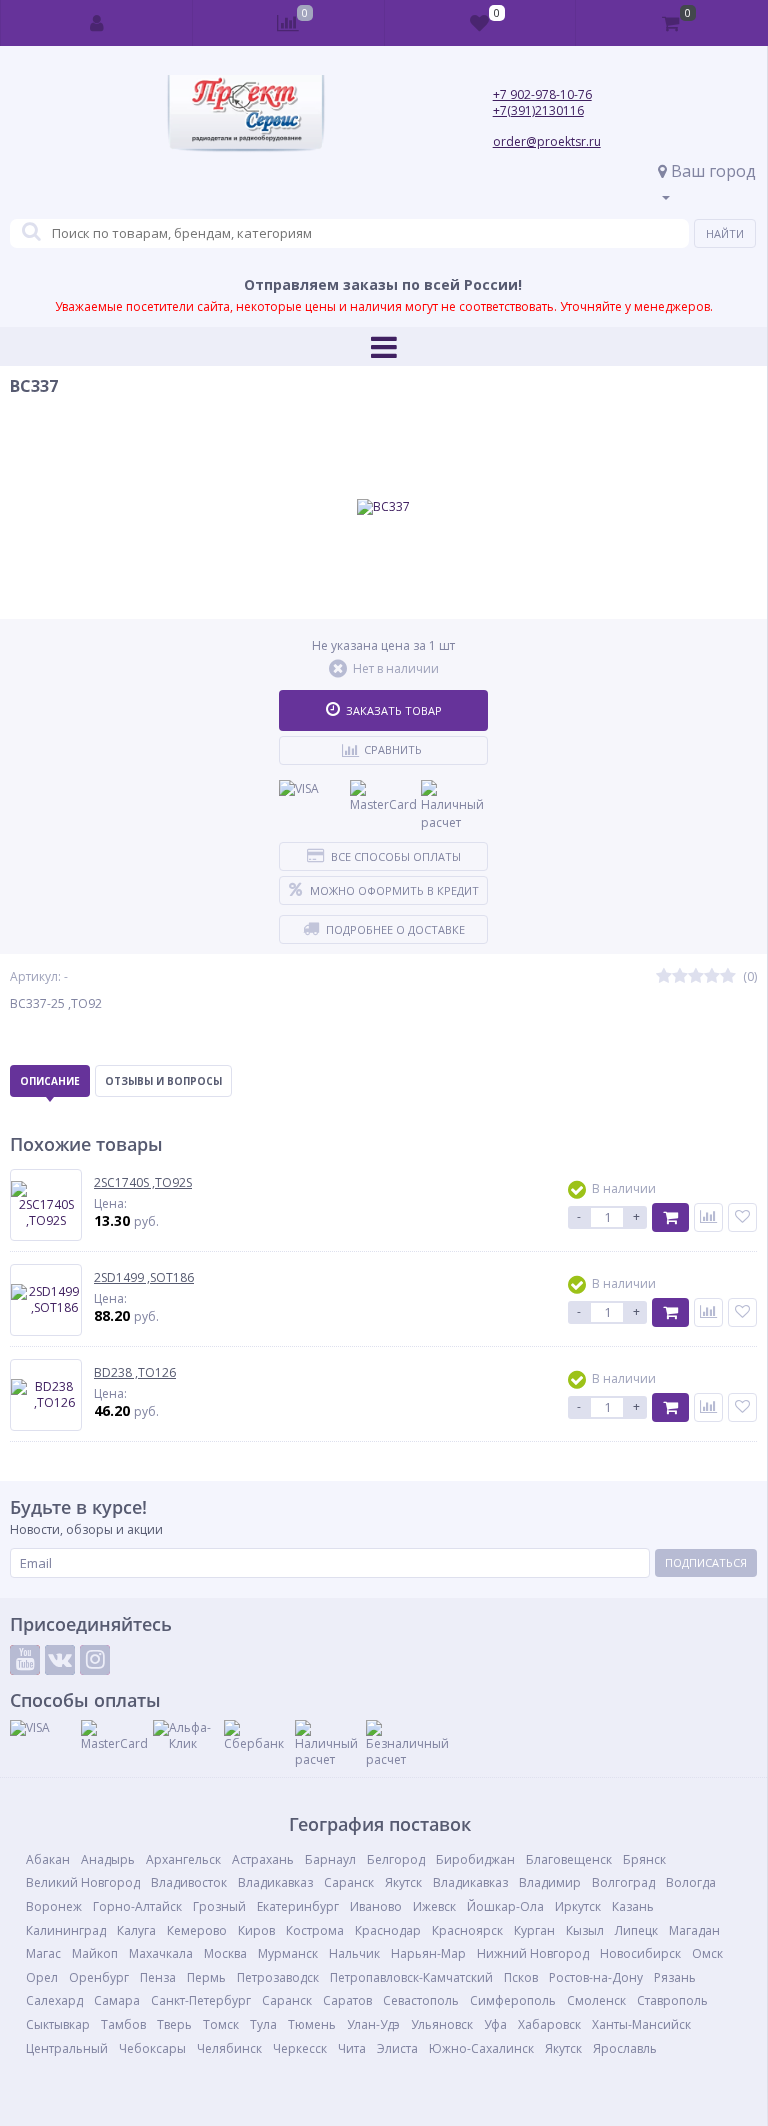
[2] (680, 976)
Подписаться (706, 1562)
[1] (664, 976)
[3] (696, 976)
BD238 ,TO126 (135, 1373)
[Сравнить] (708, 1217)
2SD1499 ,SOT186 (144, 1278)
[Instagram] (95, 1660)
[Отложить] (742, 1217)
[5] (728, 976)
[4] (712, 976)
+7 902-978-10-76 (542, 94)
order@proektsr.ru (547, 141)
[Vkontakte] (60, 1660)
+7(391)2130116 (538, 110)
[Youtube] (25, 1660)
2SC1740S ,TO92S (143, 1183)
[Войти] (97, 23)
